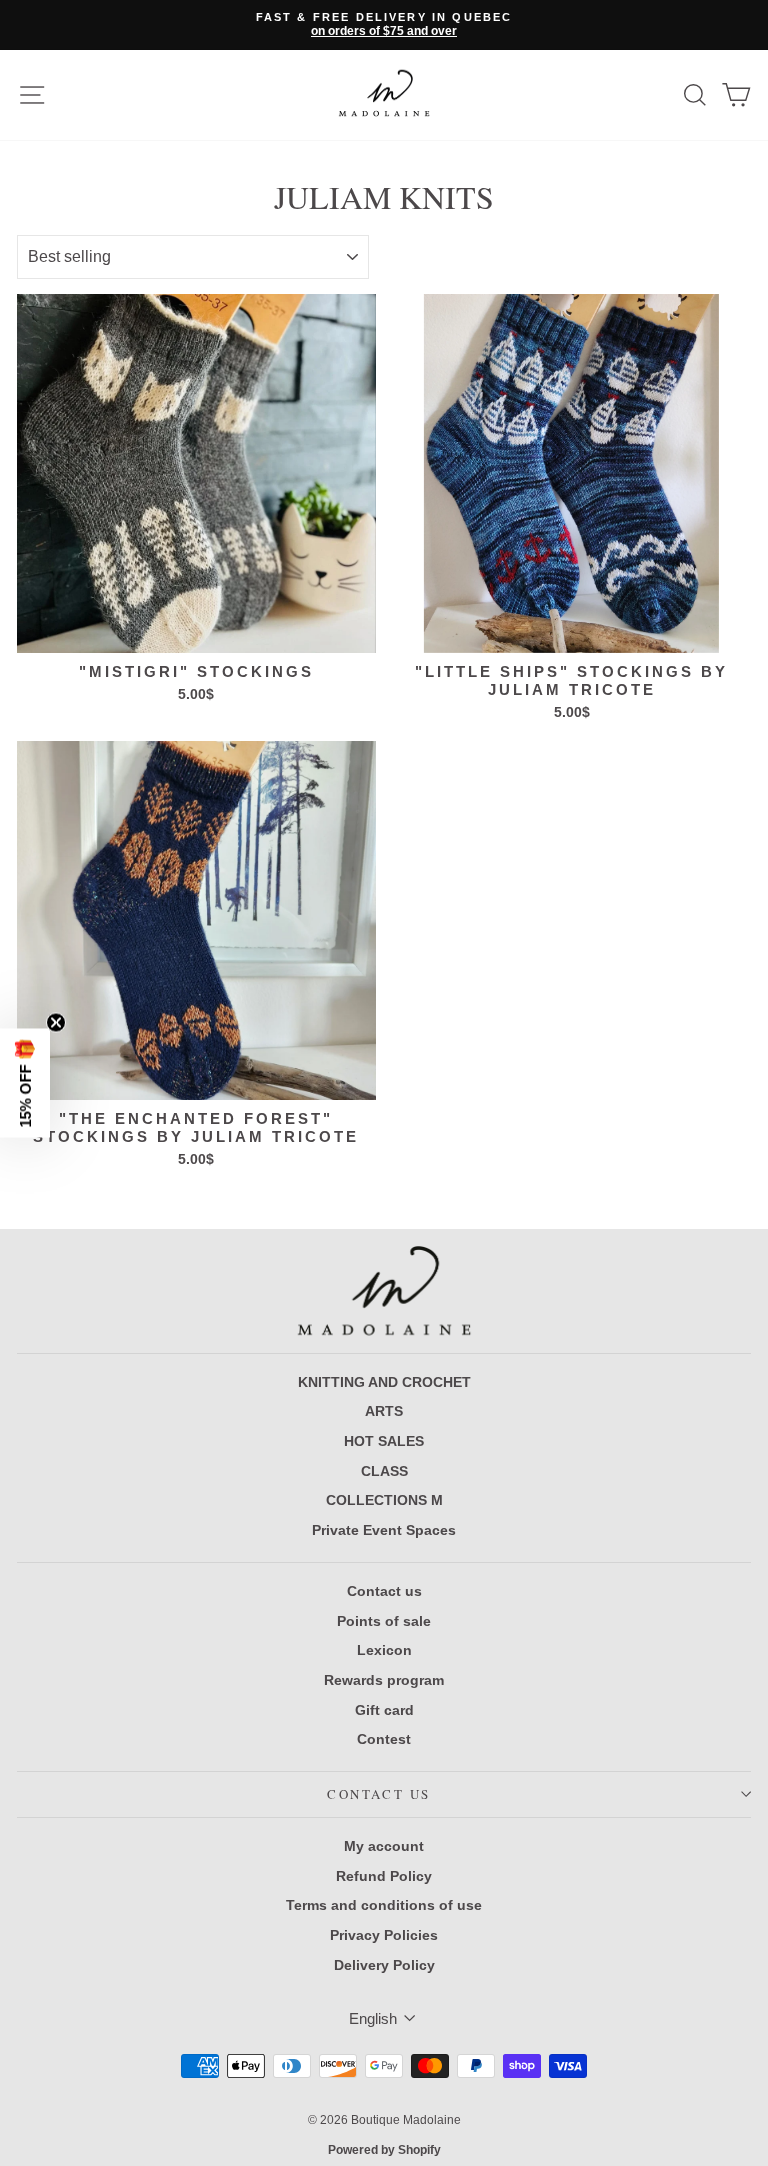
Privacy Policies (384, 1935)
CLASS (384, 1471)
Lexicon (384, 1650)
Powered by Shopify (384, 2150)
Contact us (384, 1591)
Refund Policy (384, 1876)
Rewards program (384, 1680)
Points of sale (384, 1621)
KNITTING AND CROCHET (384, 1382)
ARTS (384, 1411)
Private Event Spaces (384, 1530)
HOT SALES (384, 1441)
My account (384, 1846)
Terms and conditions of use (384, 1905)
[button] (25, 1083)
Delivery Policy (384, 1965)
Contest (384, 1739)
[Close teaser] (56, 1023)
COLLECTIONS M (384, 1500)
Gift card (384, 1710)
